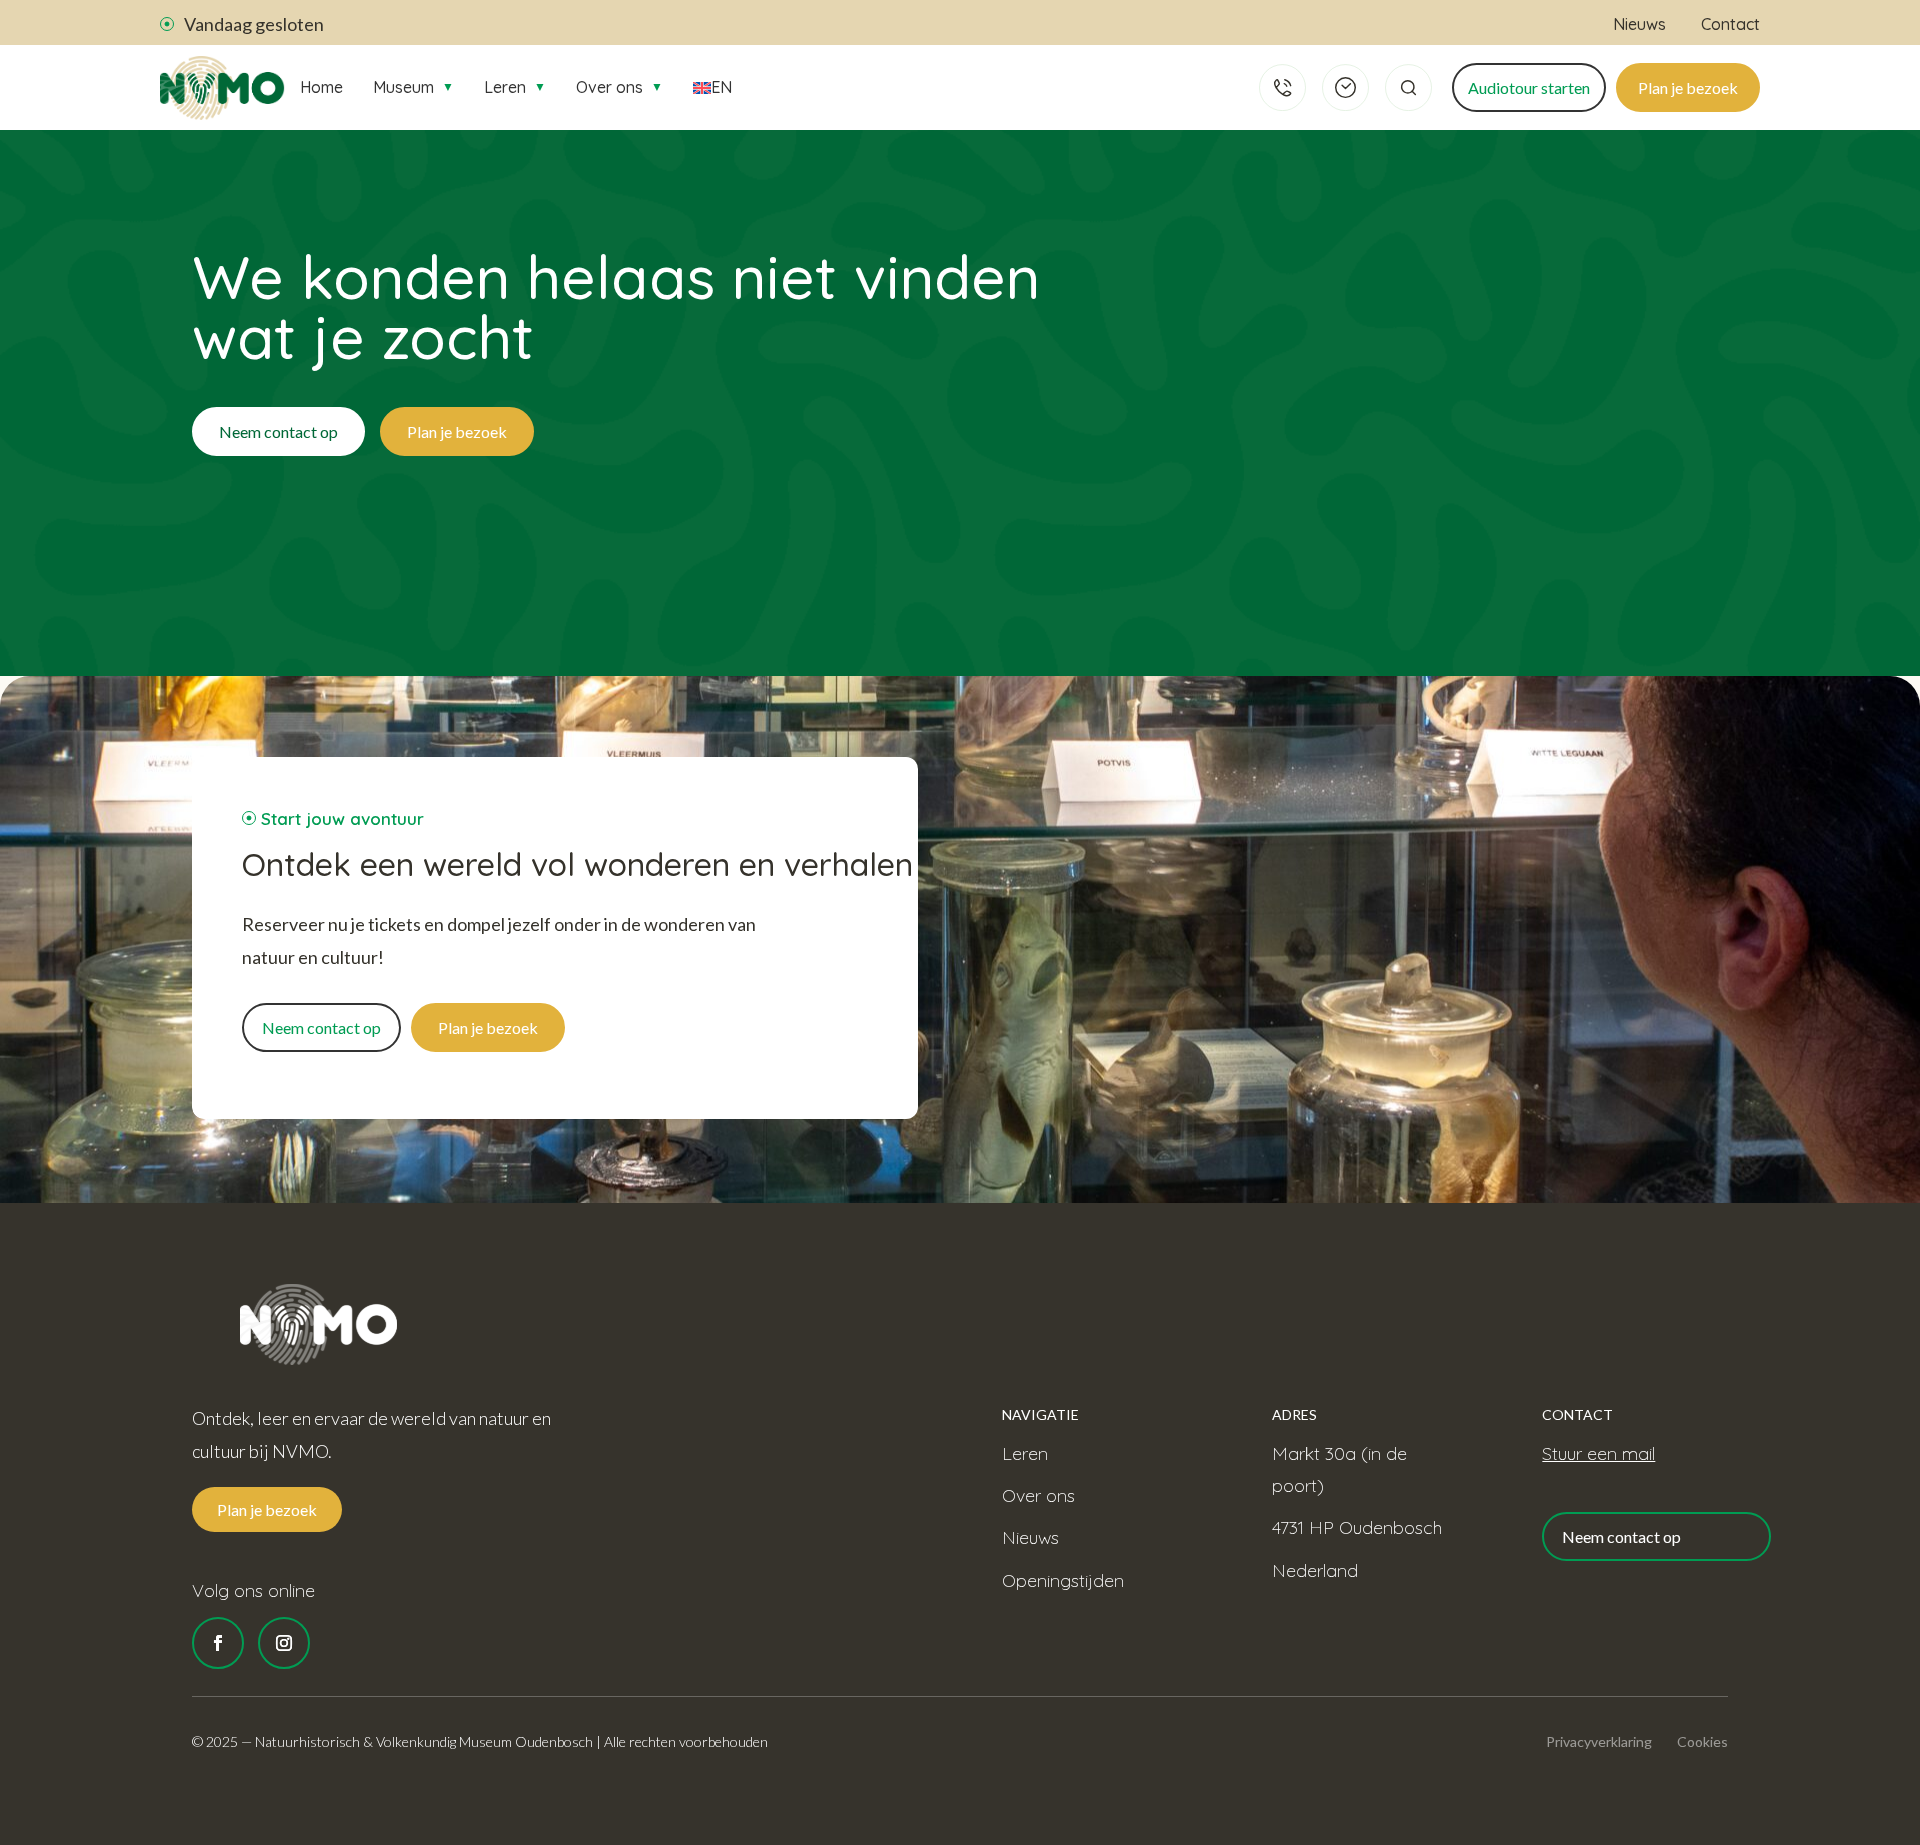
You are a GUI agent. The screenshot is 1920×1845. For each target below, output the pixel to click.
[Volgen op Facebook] (218, 1643)
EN (721, 87)
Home (321, 87)
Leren (515, 87)
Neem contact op (278, 431)
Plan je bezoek (1688, 87)
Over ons (619, 87)
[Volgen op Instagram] (284, 1643)
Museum (413, 87)
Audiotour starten (1529, 87)
